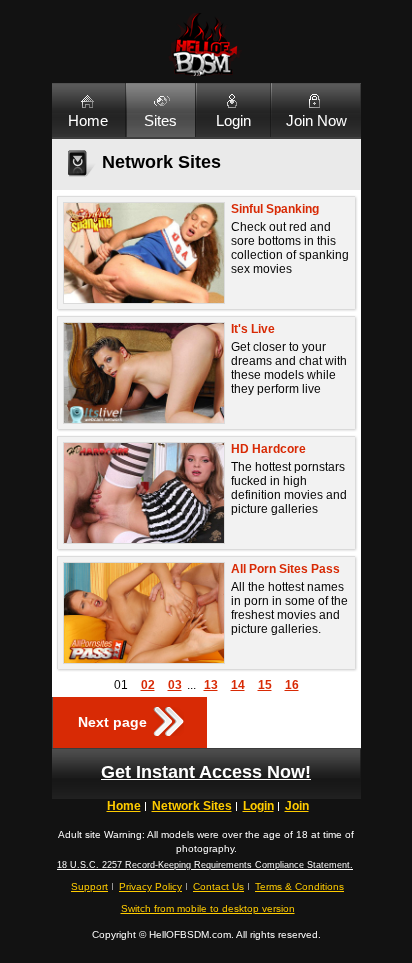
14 (238, 685)
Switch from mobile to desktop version (208, 908)
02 (148, 685)
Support (89, 886)
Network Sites (192, 806)
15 (265, 685)
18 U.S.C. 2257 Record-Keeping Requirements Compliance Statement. (205, 865)
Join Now (316, 120)
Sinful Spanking (275, 209)
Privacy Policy (150, 886)
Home (88, 120)
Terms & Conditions (299, 886)
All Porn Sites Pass (285, 569)
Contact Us (218, 886)
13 (211, 685)
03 (175, 685)
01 (121, 685)
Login (233, 120)
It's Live (253, 329)
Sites (160, 120)
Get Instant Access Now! (206, 772)
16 (292, 685)
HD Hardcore (268, 449)
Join (297, 806)
